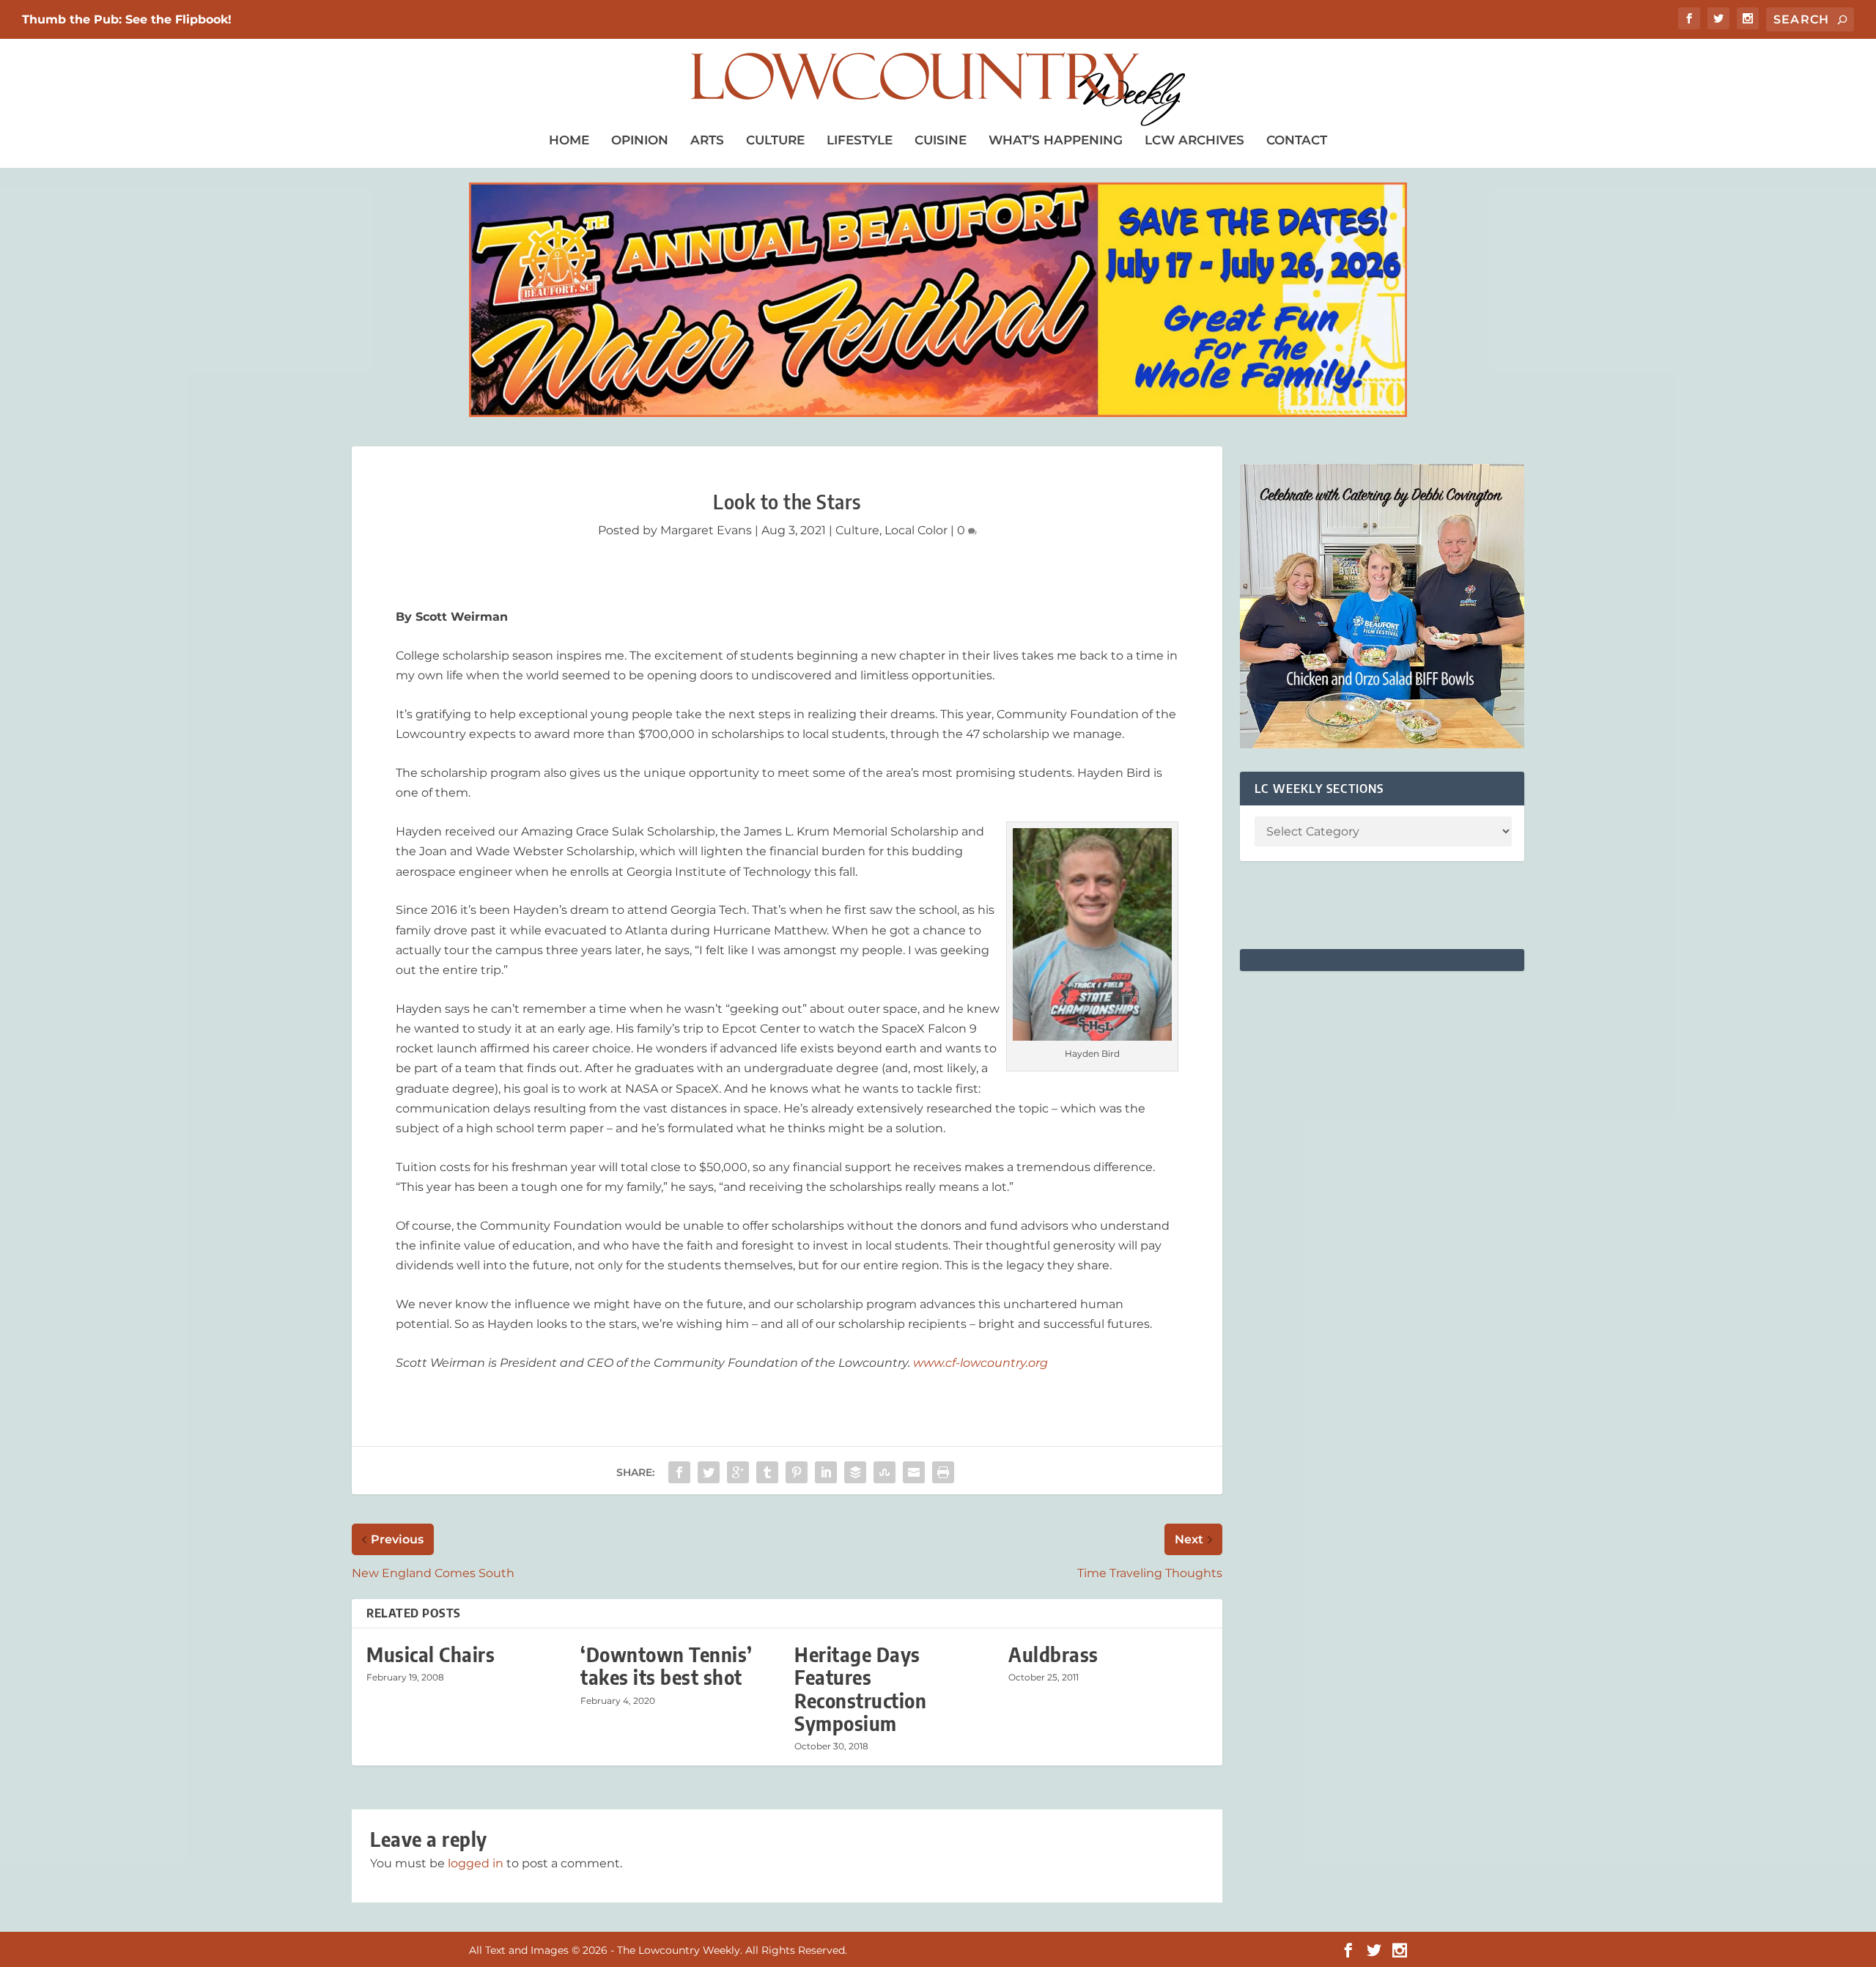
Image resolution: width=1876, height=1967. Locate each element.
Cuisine (941, 140)
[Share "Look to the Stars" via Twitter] (709, 1472)
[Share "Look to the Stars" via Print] (943, 1472)
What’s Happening (1056, 140)
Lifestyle (860, 140)
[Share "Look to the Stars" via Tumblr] (767, 1472)
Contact (1297, 140)
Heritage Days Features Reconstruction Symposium (860, 1689)
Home (569, 140)
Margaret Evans (706, 530)
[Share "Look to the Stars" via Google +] (738, 1472)
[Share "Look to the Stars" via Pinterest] (797, 1472)
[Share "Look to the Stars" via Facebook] (679, 1472)
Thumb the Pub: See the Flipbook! (127, 19)
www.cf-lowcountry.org (981, 1363)
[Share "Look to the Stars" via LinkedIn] (826, 1472)
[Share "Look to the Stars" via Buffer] (855, 1472)
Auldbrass (1053, 1654)
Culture (775, 140)
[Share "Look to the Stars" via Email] (914, 1472)
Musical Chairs (431, 1654)
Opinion (640, 140)
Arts (707, 140)
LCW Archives (1194, 140)
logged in (476, 1863)
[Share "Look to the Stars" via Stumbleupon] (885, 1472)
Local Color (916, 530)
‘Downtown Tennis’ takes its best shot (666, 1666)
